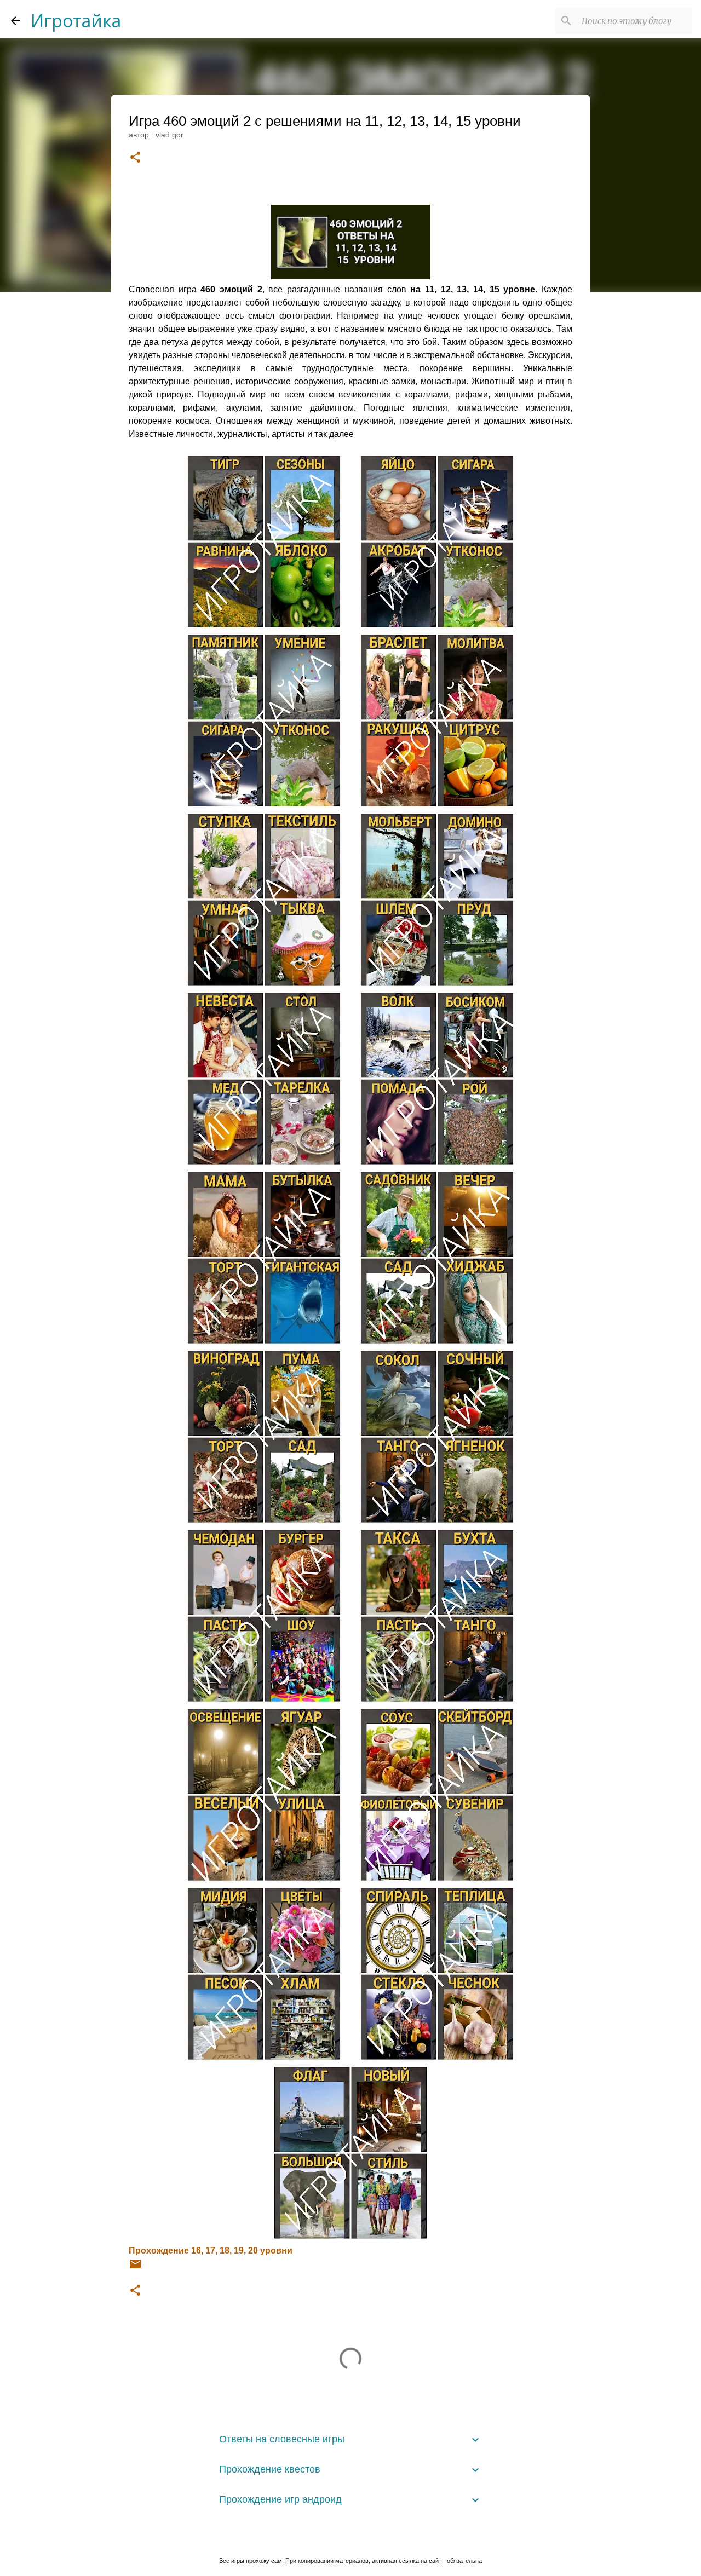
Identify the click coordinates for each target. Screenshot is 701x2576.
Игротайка (76, 21)
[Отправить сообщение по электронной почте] (135, 2268)
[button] (135, 158)
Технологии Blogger (357, 2538)
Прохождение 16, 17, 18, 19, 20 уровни (211, 2251)
